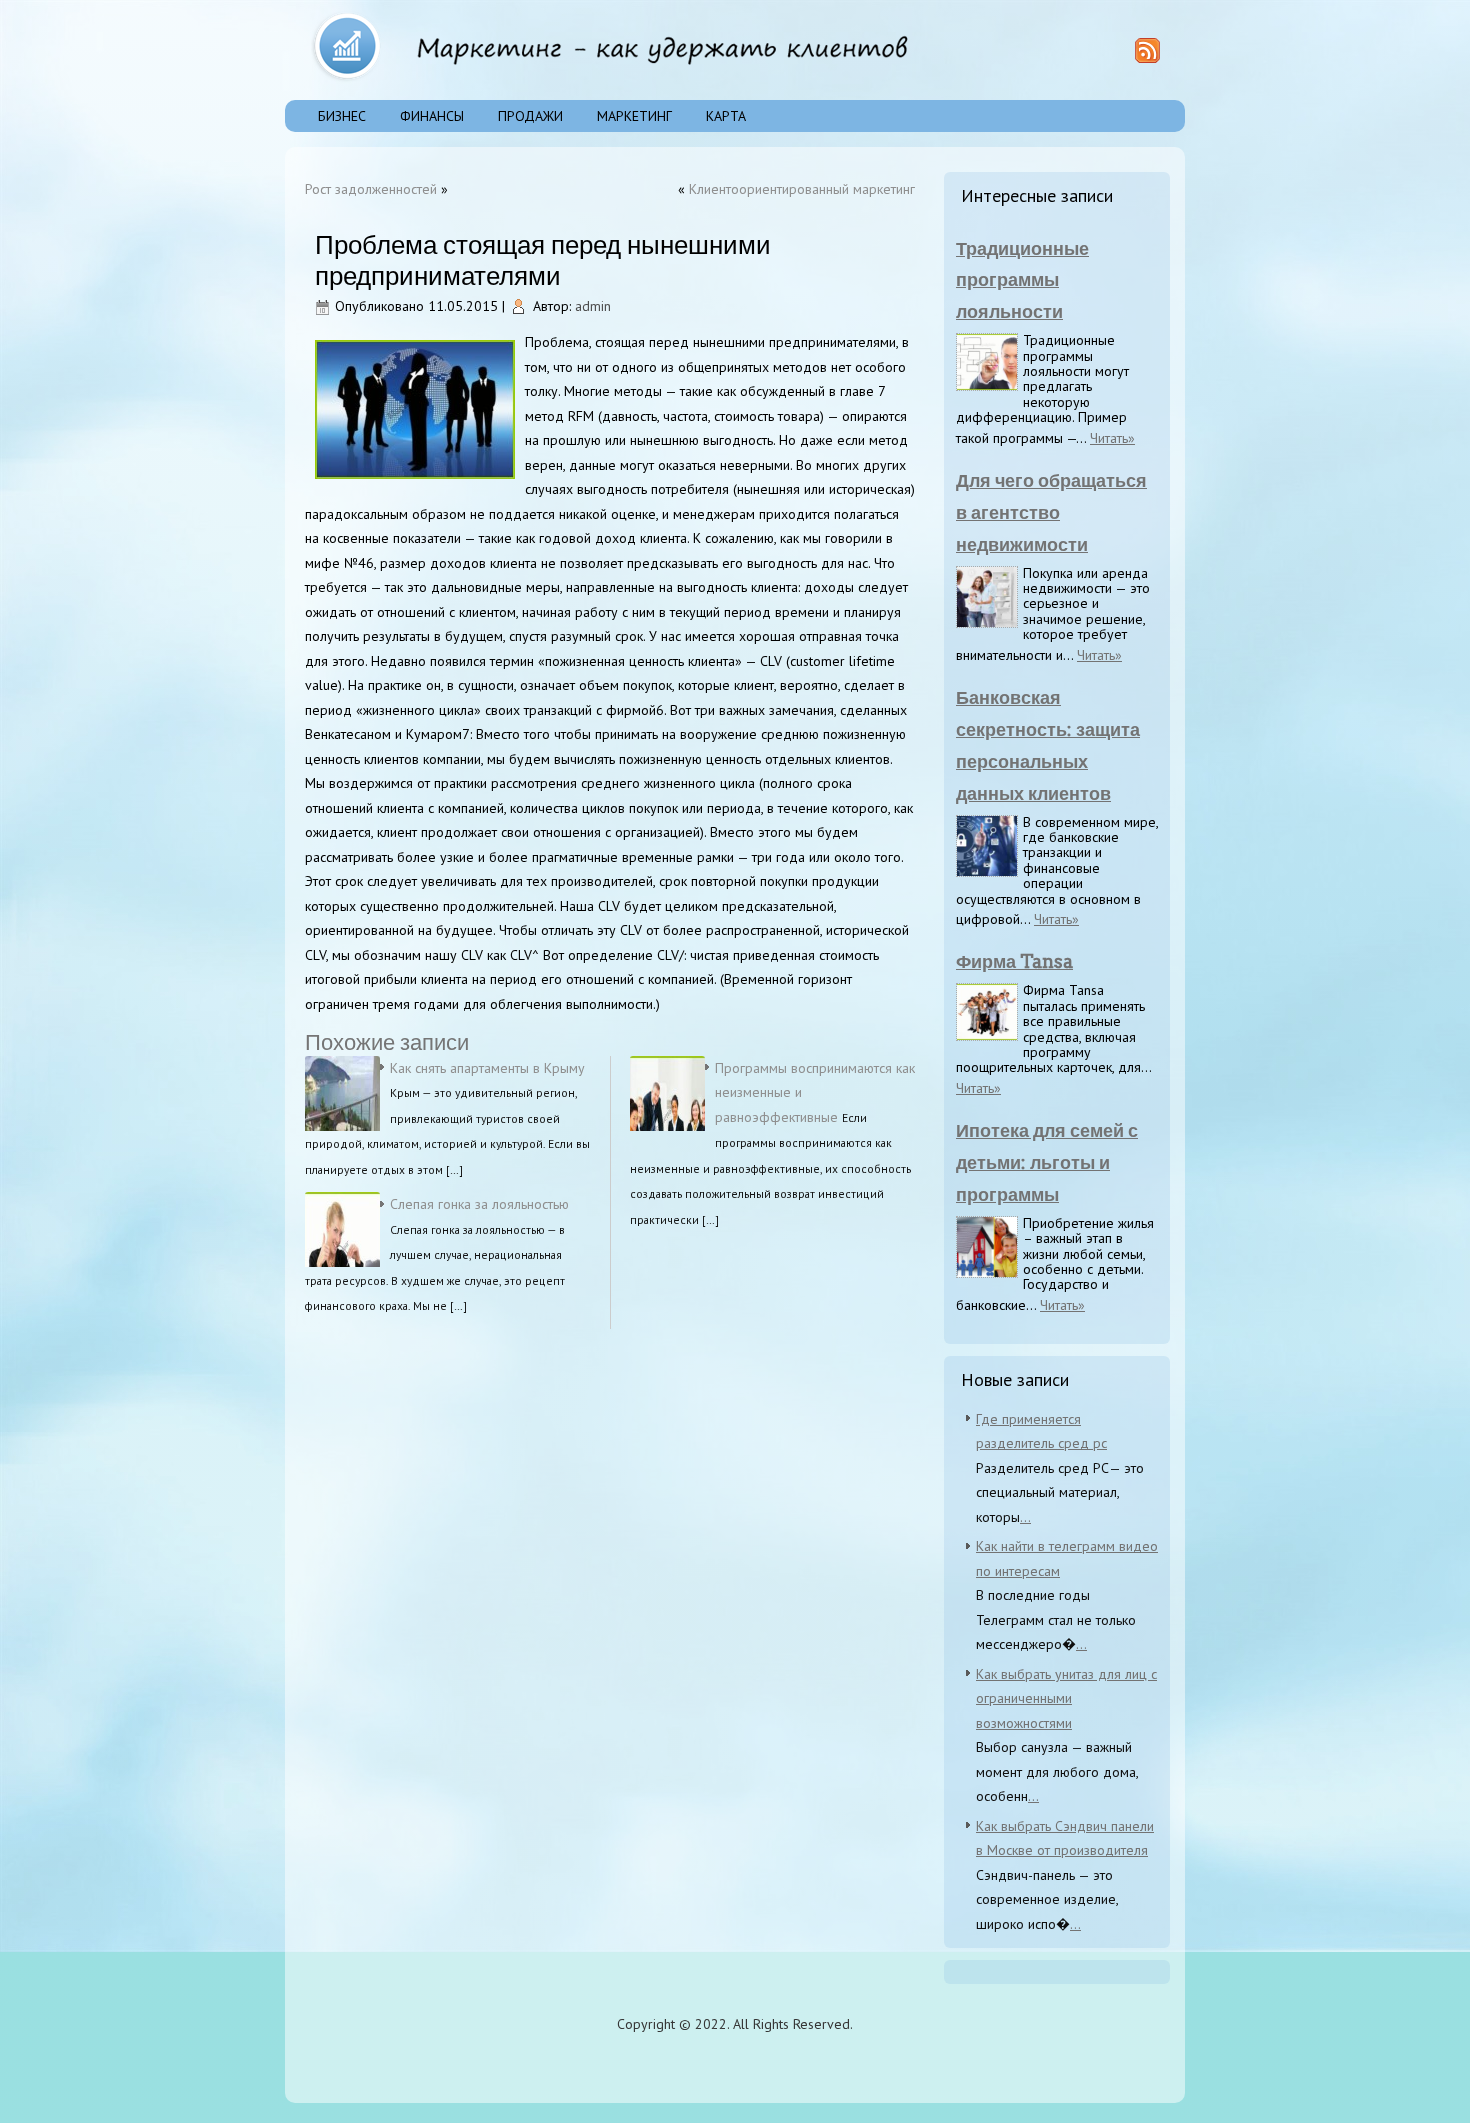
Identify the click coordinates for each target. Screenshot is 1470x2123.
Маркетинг (634, 116)
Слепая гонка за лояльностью (479, 1204)
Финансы (432, 116)
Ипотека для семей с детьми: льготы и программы (1047, 1162)
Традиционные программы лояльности (1022, 280)
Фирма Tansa (1014, 961)
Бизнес (342, 116)
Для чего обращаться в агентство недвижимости (1051, 512)
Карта (726, 116)
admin (593, 306)
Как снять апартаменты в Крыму (487, 1068)
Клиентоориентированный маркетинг (802, 189)
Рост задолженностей (371, 189)
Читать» (1112, 438)
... (1025, 1517)
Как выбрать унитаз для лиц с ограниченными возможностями (1066, 1698)
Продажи (530, 116)
